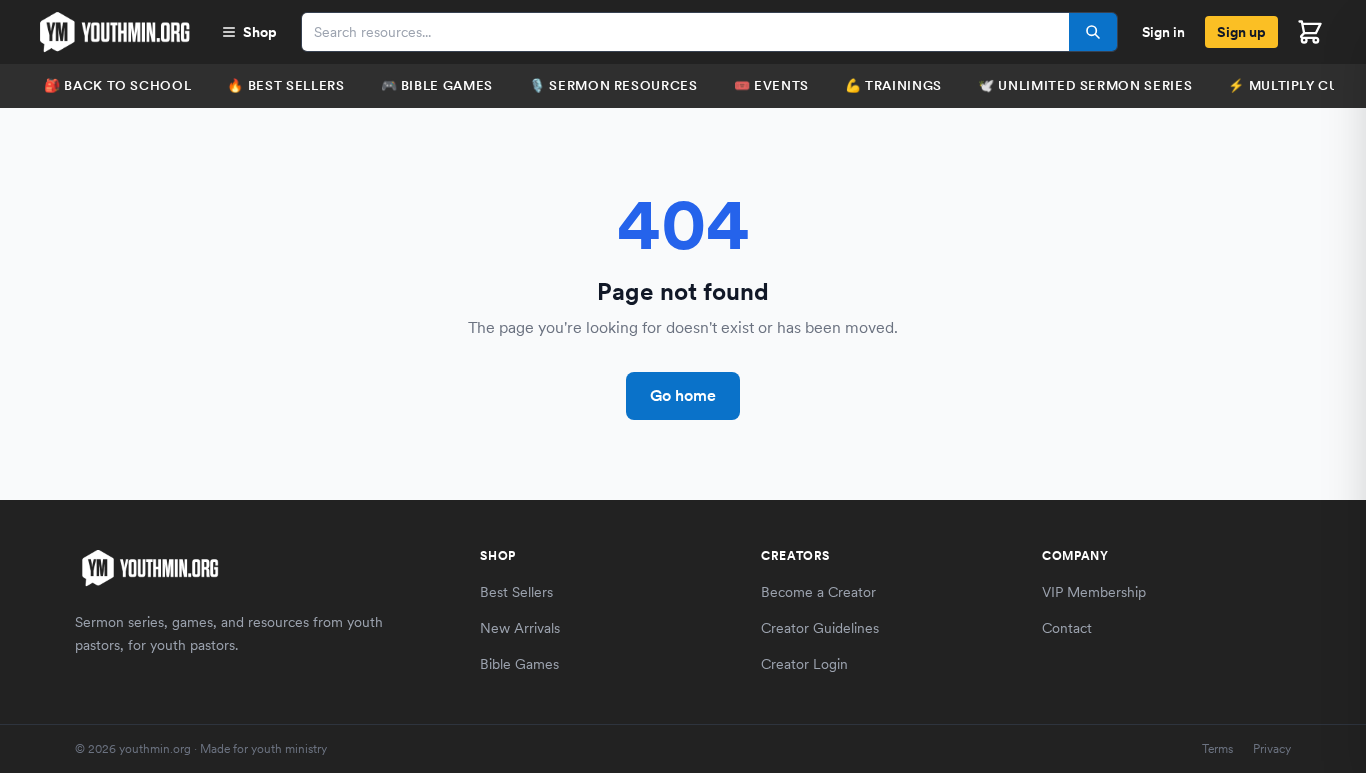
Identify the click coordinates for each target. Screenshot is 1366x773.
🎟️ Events (771, 85)
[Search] (1093, 32)
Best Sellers (516, 592)
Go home (683, 395)
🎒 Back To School (117, 85)
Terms (1217, 749)
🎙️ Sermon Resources (613, 85)
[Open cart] (1310, 32)
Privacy (1272, 749)
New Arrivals (520, 628)
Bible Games (519, 664)
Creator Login (804, 664)
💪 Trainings (893, 85)
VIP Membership (1094, 592)
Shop (260, 32)
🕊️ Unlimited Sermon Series (1085, 85)
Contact (1067, 628)
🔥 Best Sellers (285, 85)
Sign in (1163, 32)
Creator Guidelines (820, 628)
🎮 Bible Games (437, 85)
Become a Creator (818, 592)
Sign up (1241, 32)
